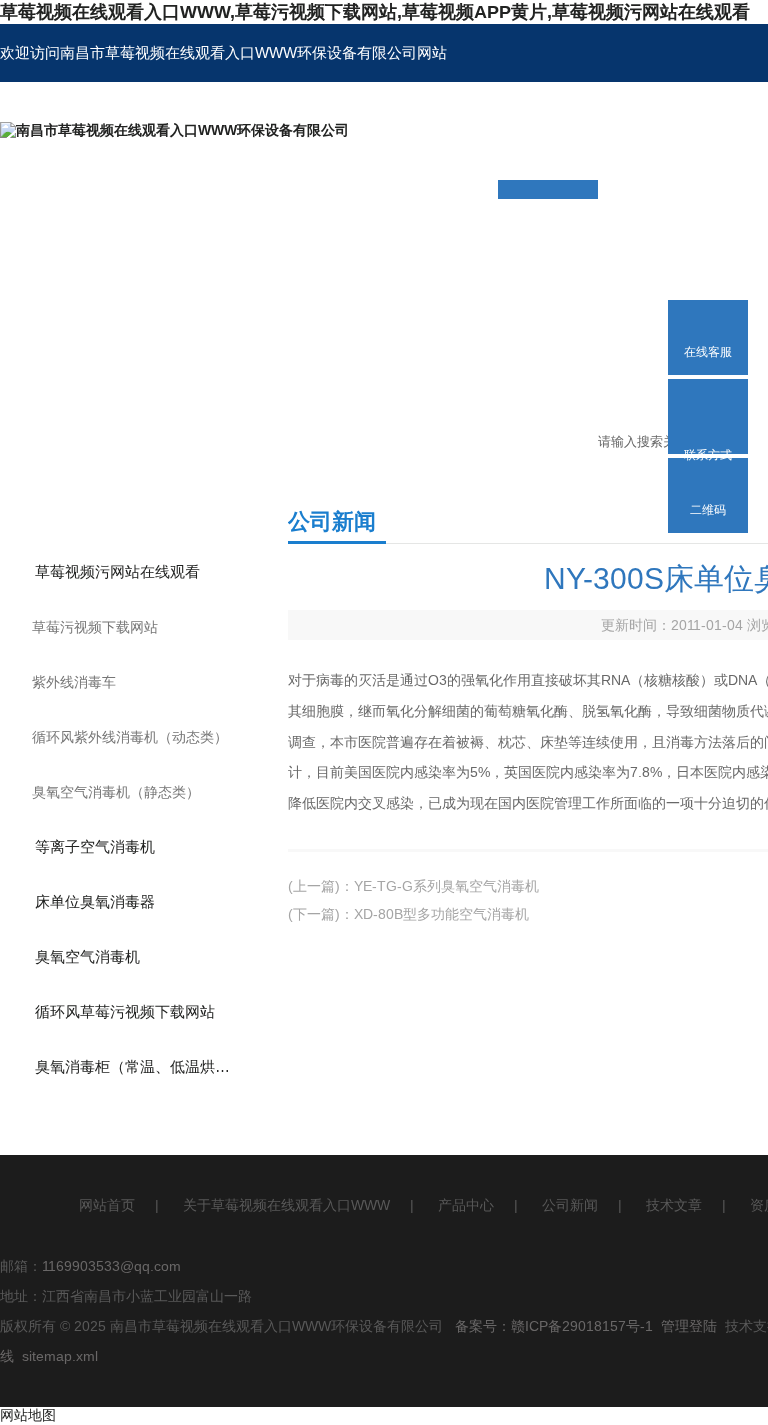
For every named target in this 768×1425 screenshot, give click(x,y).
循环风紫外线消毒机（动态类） (130, 737)
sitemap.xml (60, 1356)
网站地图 (28, 1415)
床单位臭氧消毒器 (95, 901)
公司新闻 (570, 1205)
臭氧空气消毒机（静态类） (116, 792)
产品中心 (466, 1205)
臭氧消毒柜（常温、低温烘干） (140, 1066)
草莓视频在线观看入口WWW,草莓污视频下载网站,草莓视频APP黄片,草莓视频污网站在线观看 (375, 12)
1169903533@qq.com (111, 1266)
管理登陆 (689, 1326)
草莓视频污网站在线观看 (117, 571)
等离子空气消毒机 (95, 846)
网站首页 (107, 1205)
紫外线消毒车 (74, 682)
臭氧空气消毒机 (87, 956)
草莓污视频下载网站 (95, 627)
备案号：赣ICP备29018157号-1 (554, 1326)
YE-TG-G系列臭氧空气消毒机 (446, 886)
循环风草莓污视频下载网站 (125, 1011)
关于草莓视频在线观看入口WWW (286, 1205)
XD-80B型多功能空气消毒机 (441, 914)
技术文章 (674, 1205)
